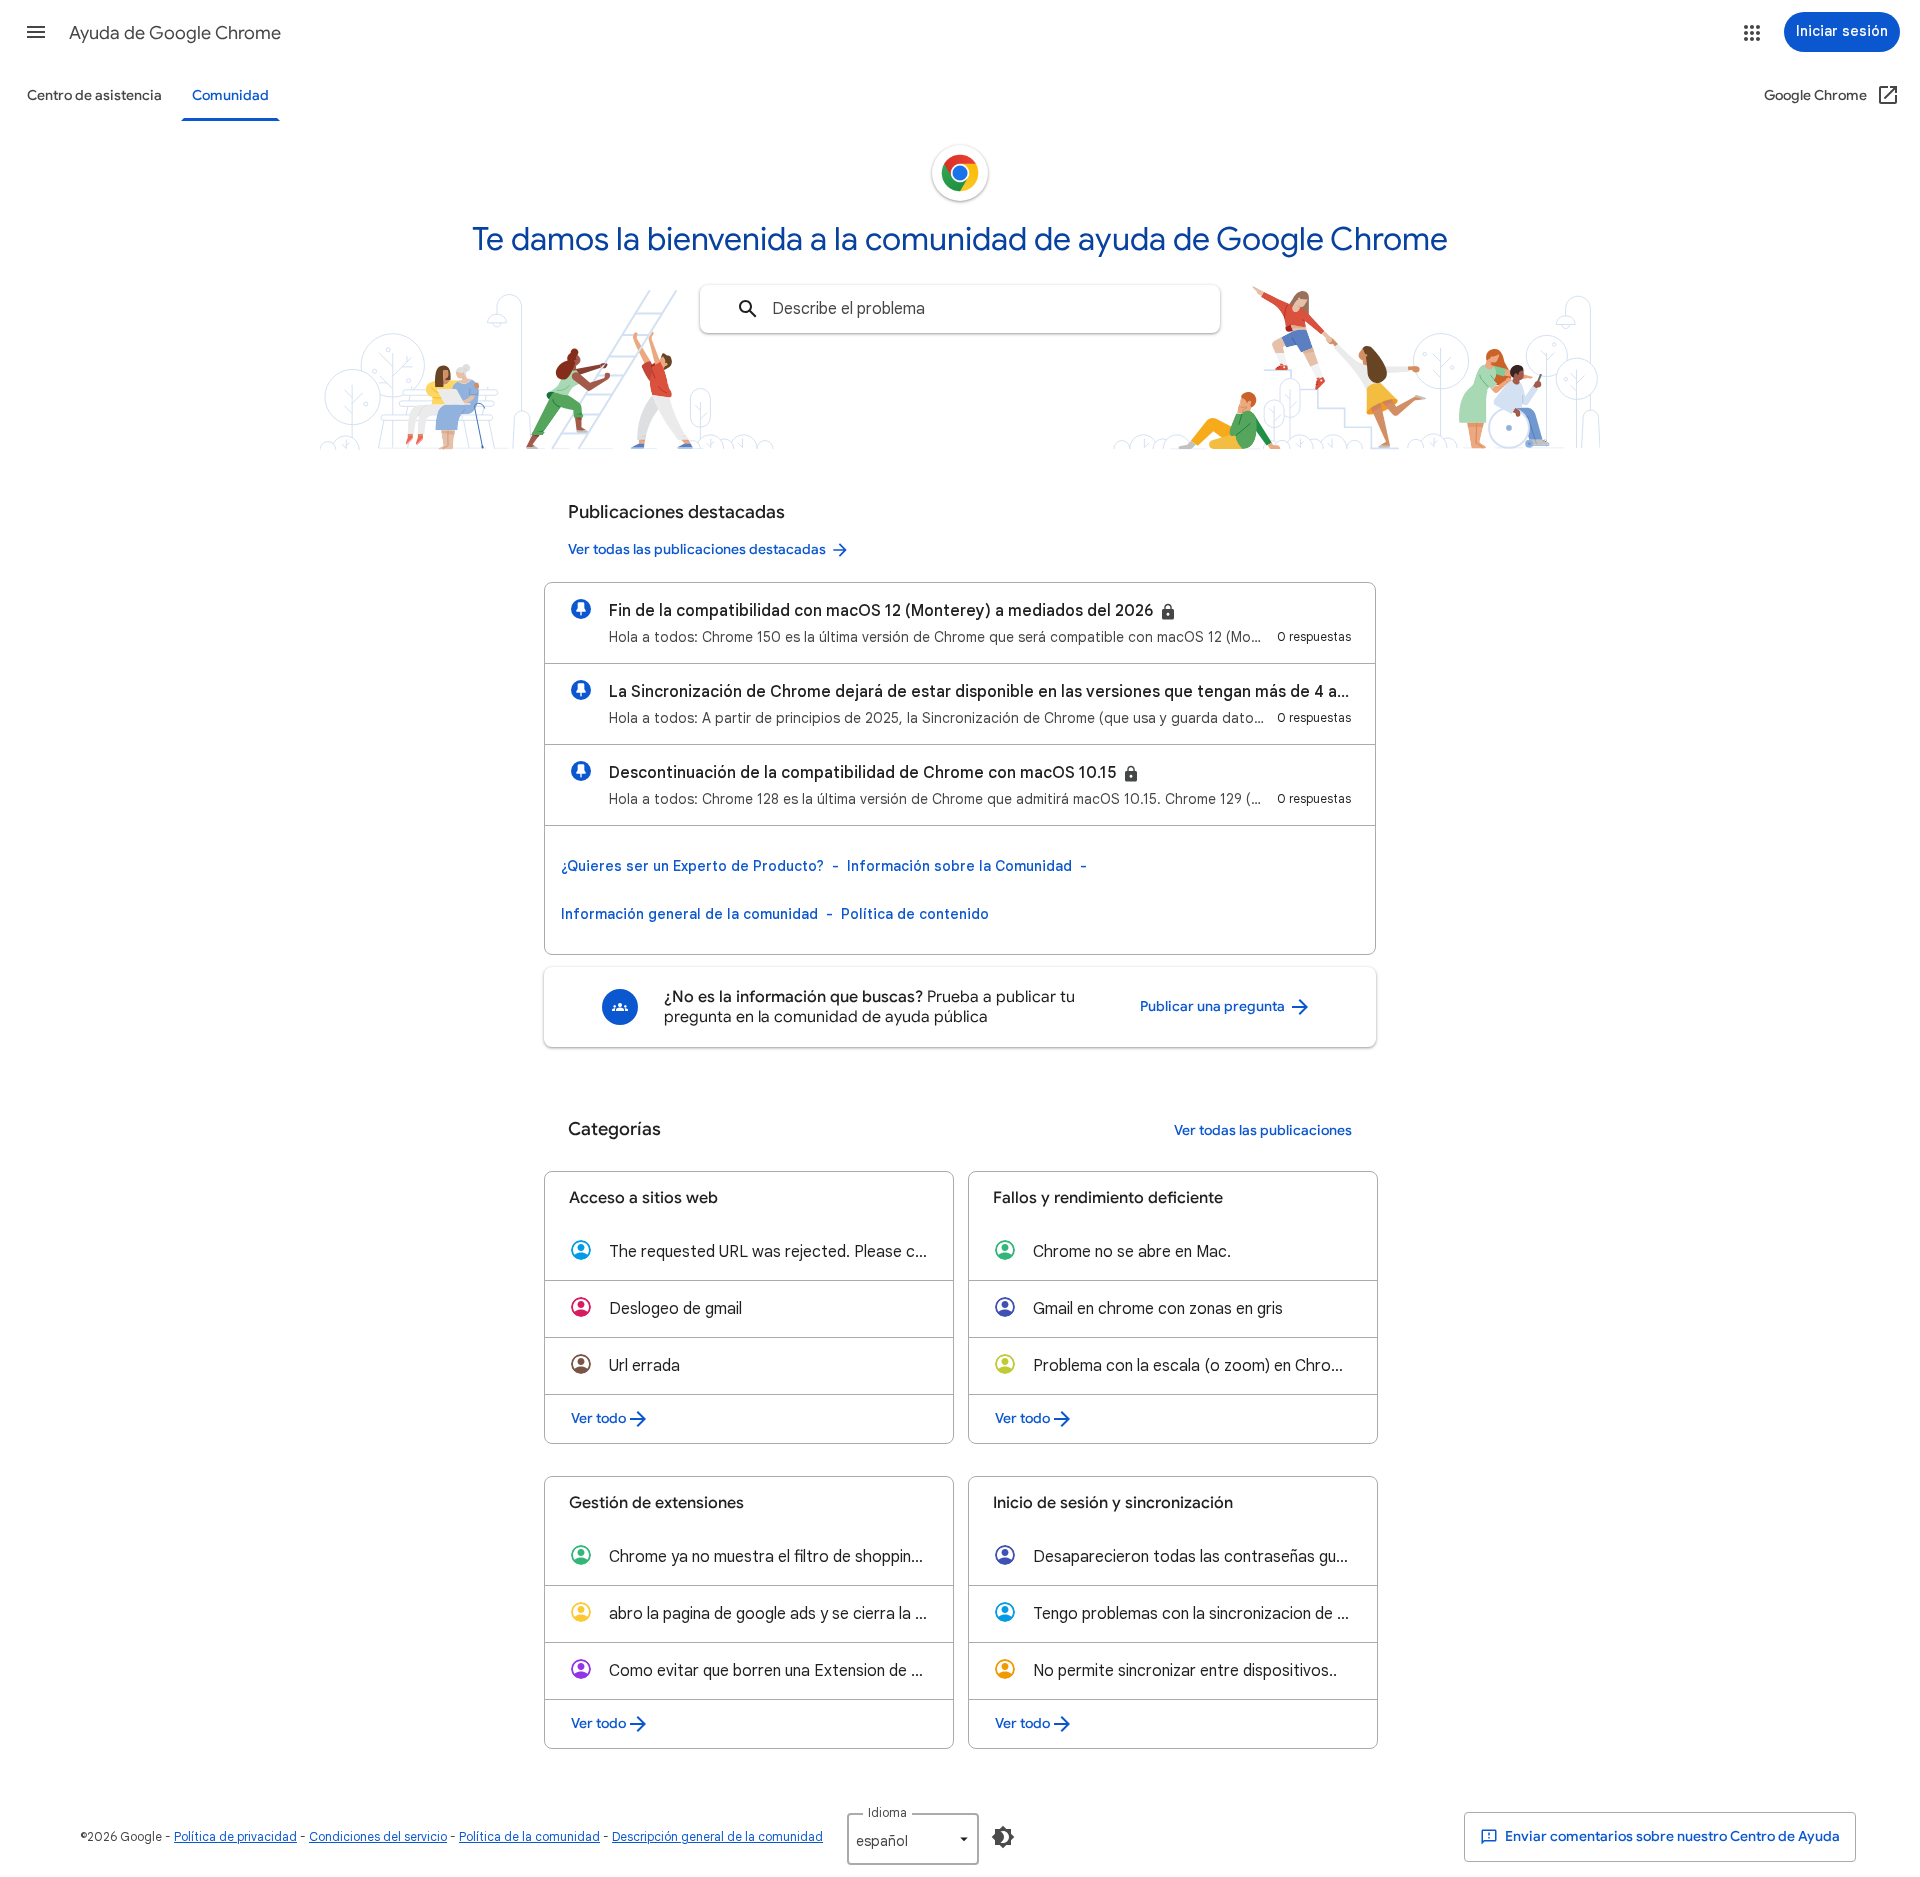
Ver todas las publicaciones (1263, 1130)
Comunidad (230, 95)
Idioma (887, 1812)
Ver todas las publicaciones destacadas (697, 549)
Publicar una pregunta (1214, 1006)
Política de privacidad (235, 1836)
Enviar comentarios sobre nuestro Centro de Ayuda (1671, 1836)
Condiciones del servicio (378, 1836)
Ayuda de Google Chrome (175, 33)
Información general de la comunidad (689, 914)
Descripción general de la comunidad (717, 1836)
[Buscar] (748, 309)
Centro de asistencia (94, 95)
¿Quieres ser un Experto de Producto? (692, 866)
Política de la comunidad (529, 1836)
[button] (36, 32)
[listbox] (913, 1839)
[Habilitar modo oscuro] (1003, 1837)
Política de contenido (915, 914)
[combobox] (960, 309)
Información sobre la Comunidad (959, 866)
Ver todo (598, 1418)
